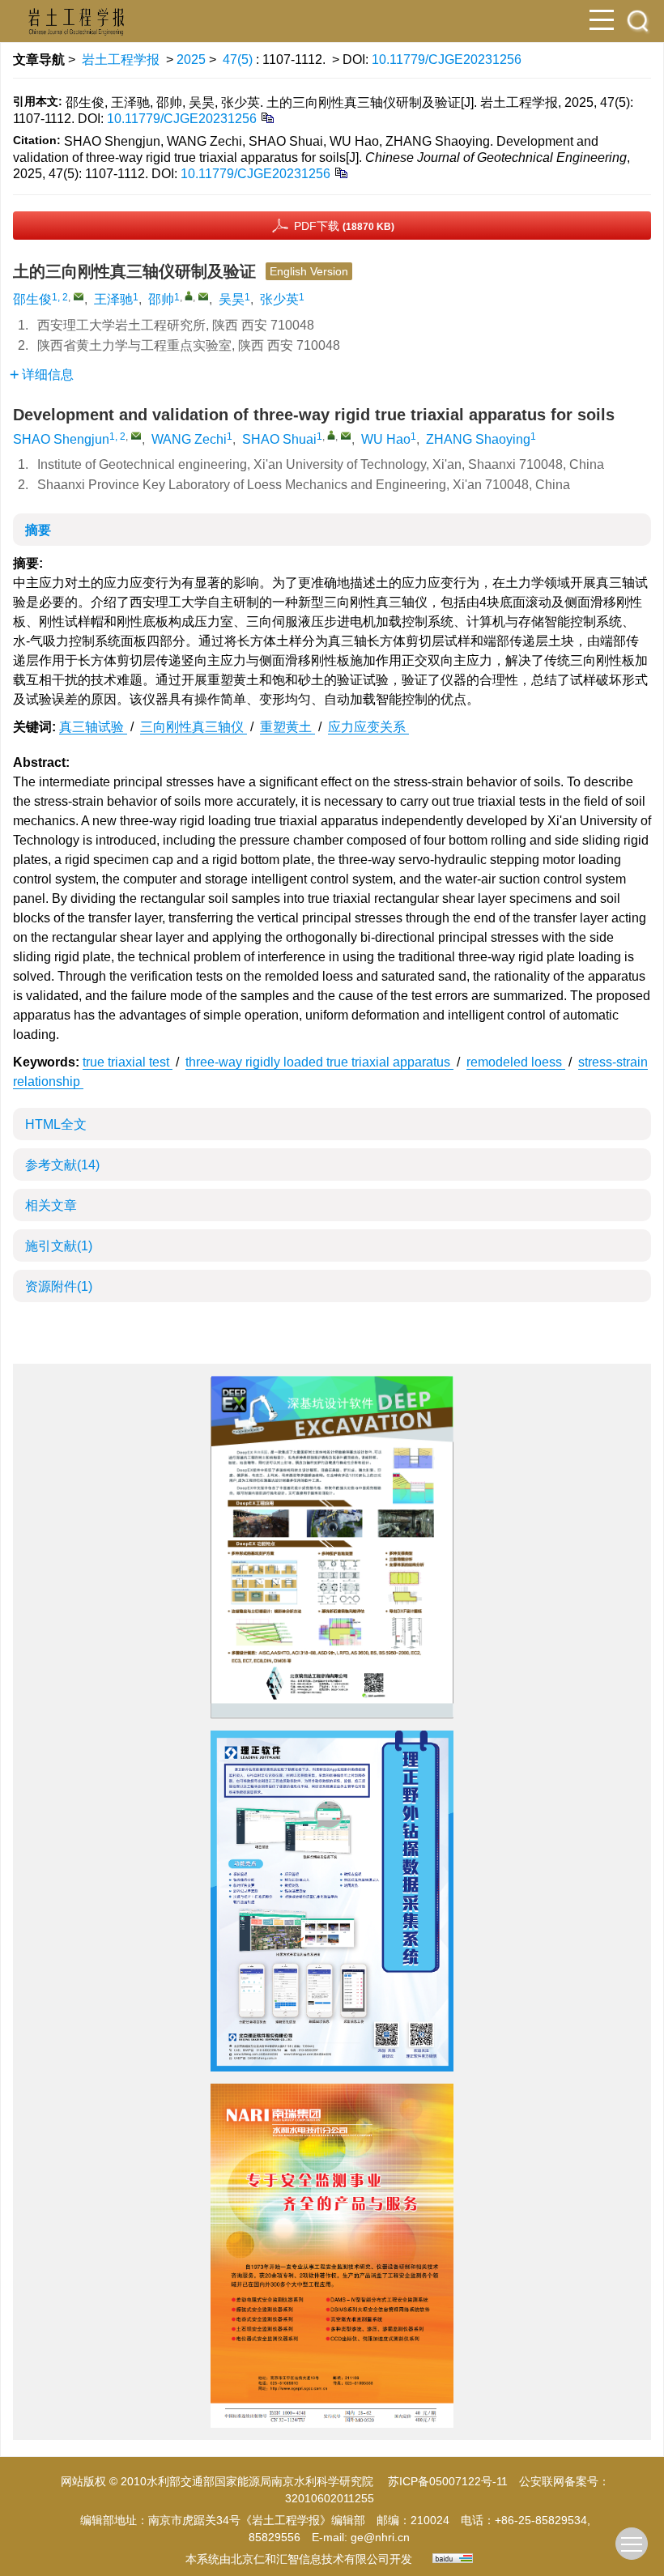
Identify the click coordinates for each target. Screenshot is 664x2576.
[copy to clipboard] (341, 172)
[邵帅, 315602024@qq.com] (189, 296)
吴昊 (232, 299)
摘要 (38, 530)
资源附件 (59, 1286)
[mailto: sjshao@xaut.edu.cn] (136, 436)
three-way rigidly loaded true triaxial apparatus (319, 1062)
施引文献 (59, 1246)
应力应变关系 (368, 727)
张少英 (279, 299)
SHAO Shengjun (61, 439)
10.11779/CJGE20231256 (447, 60)
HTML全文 (56, 1124)
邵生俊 (32, 299)
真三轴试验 (93, 727)
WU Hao (386, 439)
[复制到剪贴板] (267, 117)
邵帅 (161, 299)
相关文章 (51, 1205)
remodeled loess (516, 1062)
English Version (309, 271)
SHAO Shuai (279, 439)
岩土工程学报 (121, 60)
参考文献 (62, 1165)
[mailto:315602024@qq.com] (203, 296)
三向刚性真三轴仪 (194, 727)
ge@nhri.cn (380, 2537)
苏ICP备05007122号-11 (448, 2481)
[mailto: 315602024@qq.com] (346, 436)
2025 (191, 60)
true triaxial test (128, 1062)
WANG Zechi (189, 439)
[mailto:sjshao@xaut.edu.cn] (79, 296)
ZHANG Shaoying (478, 439)
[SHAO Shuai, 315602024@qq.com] (331, 435)
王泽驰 (113, 299)
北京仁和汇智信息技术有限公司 (310, 2559)
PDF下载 (344, 226)
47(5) (239, 60)
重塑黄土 (287, 727)
